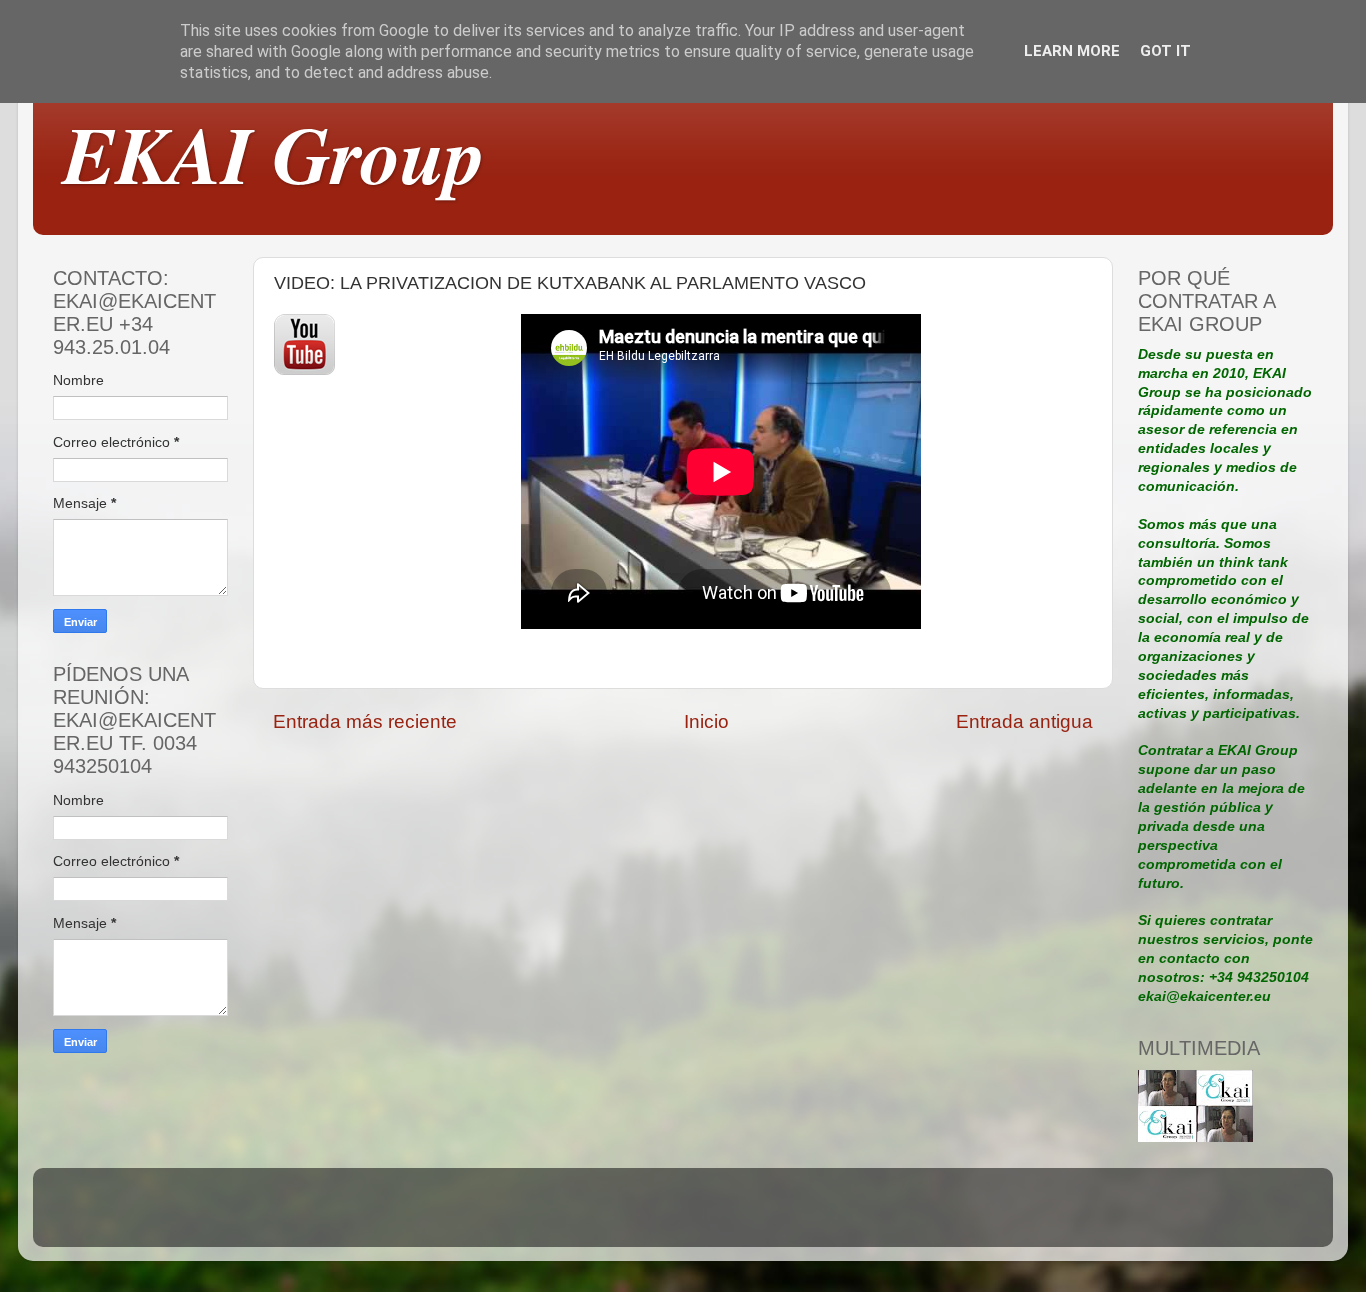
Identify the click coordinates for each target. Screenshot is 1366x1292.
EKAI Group (274, 153)
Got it (1165, 51)
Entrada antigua (1024, 721)
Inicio (706, 721)
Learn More (1072, 51)
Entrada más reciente (365, 721)
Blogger (821, 1216)
